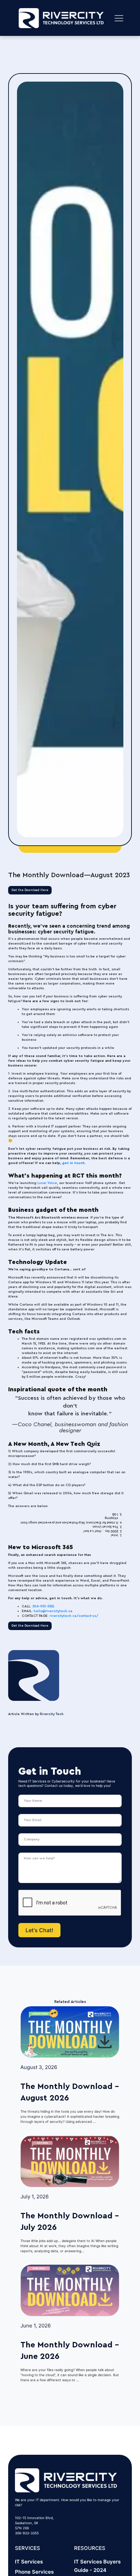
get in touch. (74, 1163)
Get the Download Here (30, 890)
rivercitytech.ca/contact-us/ (74, 1616)
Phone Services (34, 2572)
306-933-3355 (43, 1606)
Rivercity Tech (52, 1714)
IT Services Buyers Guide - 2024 (97, 2566)
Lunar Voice (47, 1183)
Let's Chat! (39, 1930)
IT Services (29, 2562)
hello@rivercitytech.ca (53, 1611)
